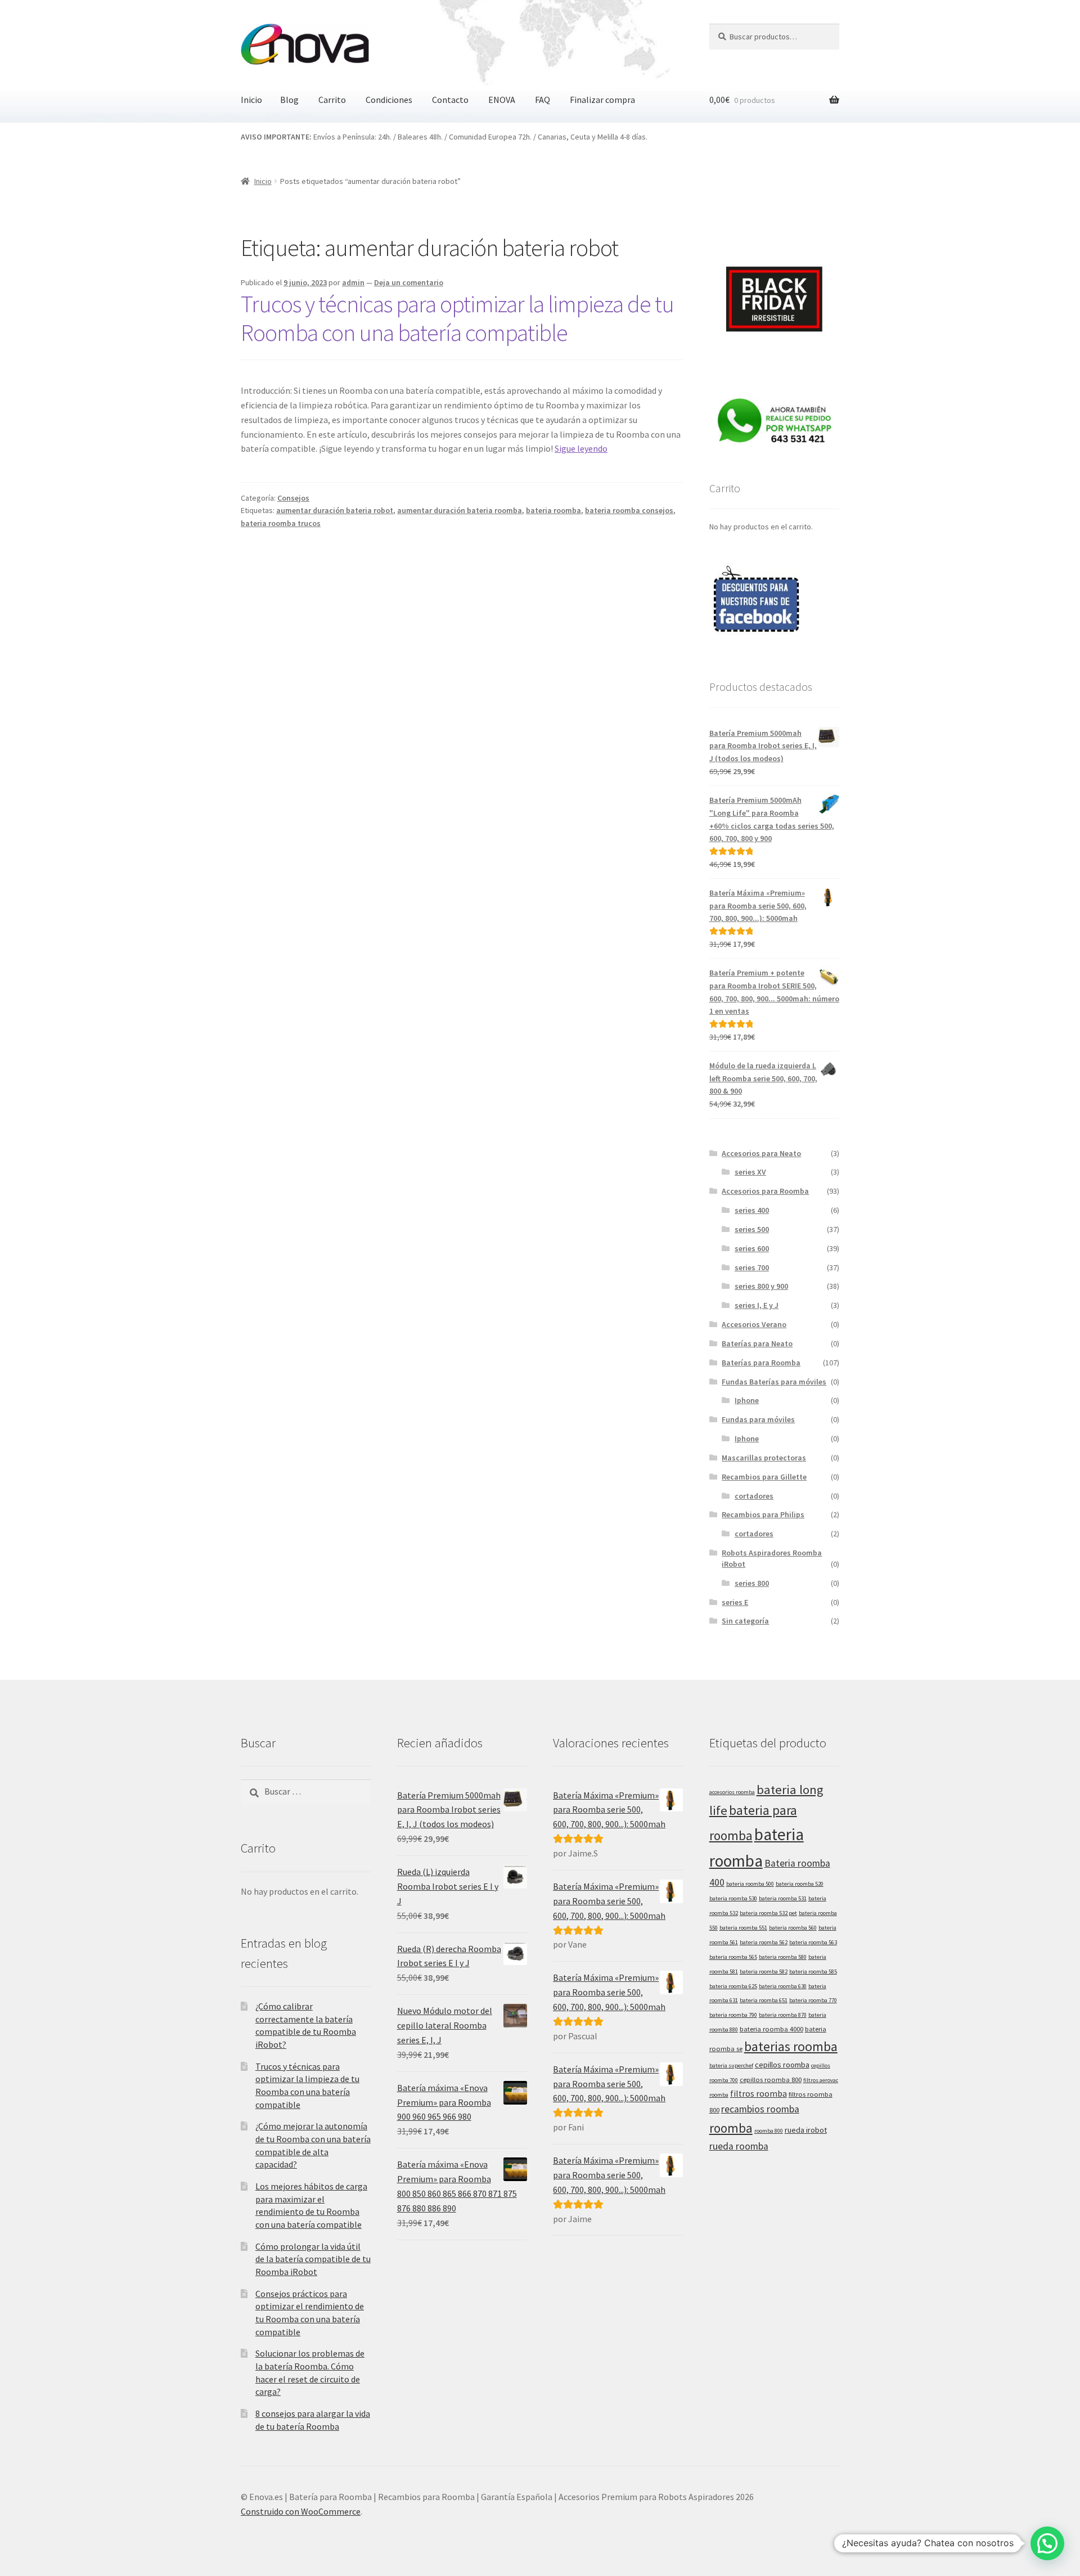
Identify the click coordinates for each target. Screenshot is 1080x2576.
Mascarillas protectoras (764, 1458)
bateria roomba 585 (813, 1972)
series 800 (752, 1583)
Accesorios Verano (754, 1324)
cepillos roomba (782, 2065)
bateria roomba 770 (813, 2000)
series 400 (752, 1210)
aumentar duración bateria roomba (460, 510)
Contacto (450, 100)
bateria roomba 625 (733, 1986)
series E (735, 1602)
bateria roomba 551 (743, 1928)
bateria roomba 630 (783, 1986)
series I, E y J (757, 1305)
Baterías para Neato (757, 1343)
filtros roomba (759, 2094)
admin (353, 282)
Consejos (293, 498)
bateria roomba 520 (800, 1884)
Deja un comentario (409, 282)
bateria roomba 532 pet (768, 1913)
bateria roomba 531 (783, 1898)
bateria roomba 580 (783, 1957)
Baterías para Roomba (761, 1363)
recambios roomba (760, 2109)
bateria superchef (731, 2065)
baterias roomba (791, 2046)
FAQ (543, 100)
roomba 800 (769, 2131)
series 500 (752, 1229)
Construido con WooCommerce (301, 2511)
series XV (750, 1172)
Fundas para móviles (758, 1419)
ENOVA (502, 100)
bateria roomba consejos (629, 510)
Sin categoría (745, 1621)
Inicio (251, 100)
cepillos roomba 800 (771, 2080)
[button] (1047, 2543)
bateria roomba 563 (813, 1942)
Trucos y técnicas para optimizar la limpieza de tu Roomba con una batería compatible (457, 318)
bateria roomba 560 (793, 1928)
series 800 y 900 (761, 1286)
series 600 (752, 1248)
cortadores (754, 1496)
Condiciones (389, 100)
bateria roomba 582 (764, 1972)
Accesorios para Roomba (765, 1191)
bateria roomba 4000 (771, 2029)
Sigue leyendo (581, 448)
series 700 (752, 1267)
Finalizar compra (602, 100)
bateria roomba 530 (733, 1898)
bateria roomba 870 (783, 2015)
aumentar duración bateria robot (335, 510)
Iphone (747, 1400)
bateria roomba (553, 510)
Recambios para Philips (763, 1514)
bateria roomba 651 (764, 2000)
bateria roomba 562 (764, 1942)
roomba (731, 2128)
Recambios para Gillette (764, 1477)
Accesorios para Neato (761, 1153)
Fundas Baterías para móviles (774, 1382)
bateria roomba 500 (750, 1884)
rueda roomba (739, 2146)
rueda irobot (806, 2130)
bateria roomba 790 (733, 2015)
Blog (289, 100)
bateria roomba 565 (733, 1957)
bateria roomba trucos (281, 523)
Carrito (332, 100)
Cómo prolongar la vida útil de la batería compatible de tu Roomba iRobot (313, 2259)
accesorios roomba (732, 1792)
